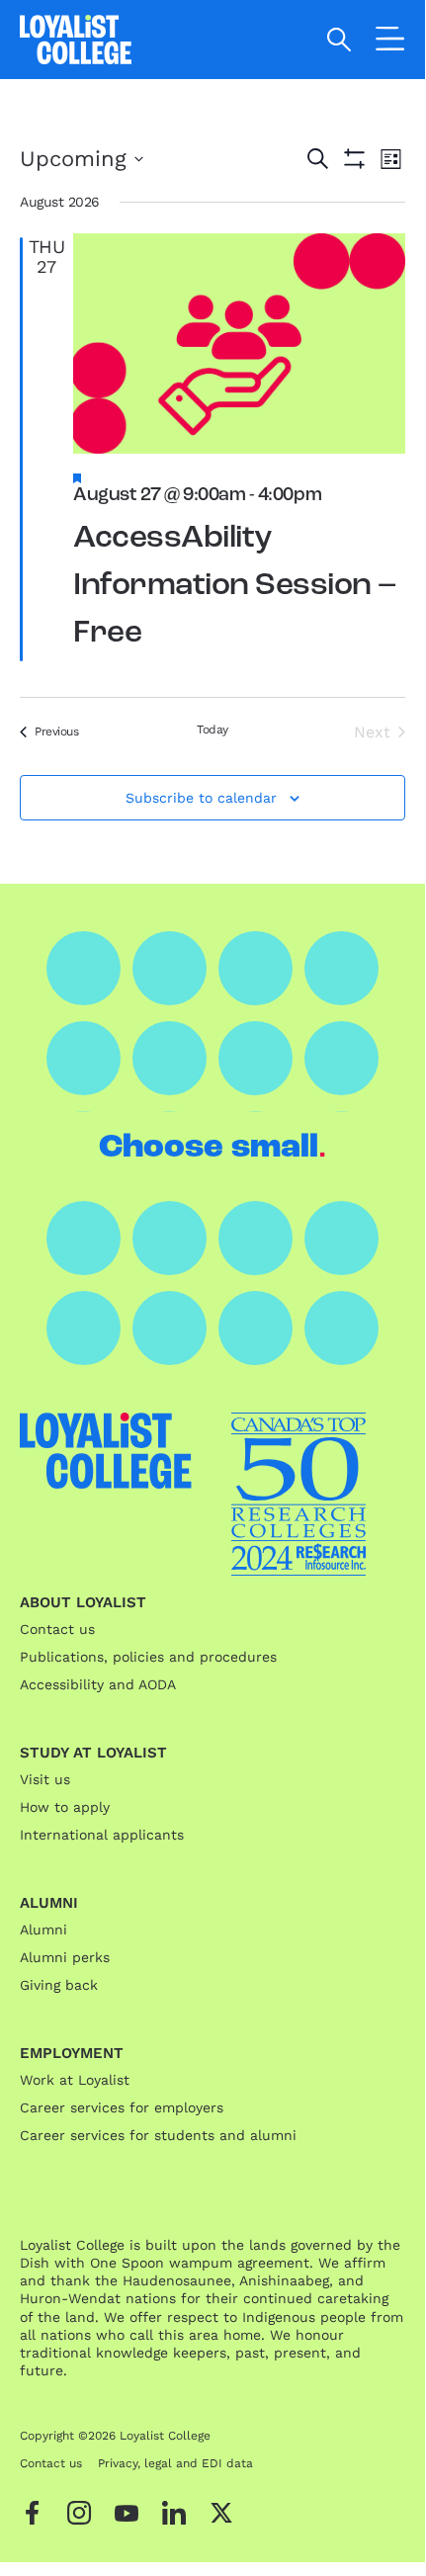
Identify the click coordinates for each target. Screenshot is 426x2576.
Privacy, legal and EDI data (175, 2463)
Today (213, 730)
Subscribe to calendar (201, 798)
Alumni (43, 1930)
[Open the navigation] (390, 43)
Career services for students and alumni (158, 2135)
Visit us (45, 1779)
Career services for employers (122, 2107)
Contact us (57, 1629)
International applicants (102, 1835)
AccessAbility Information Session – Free (235, 586)
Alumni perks (65, 1957)
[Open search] (340, 40)
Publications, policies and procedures (148, 1657)
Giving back (59, 1985)
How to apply (65, 1807)
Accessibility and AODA (98, 1684)
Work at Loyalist (75, 2080)
